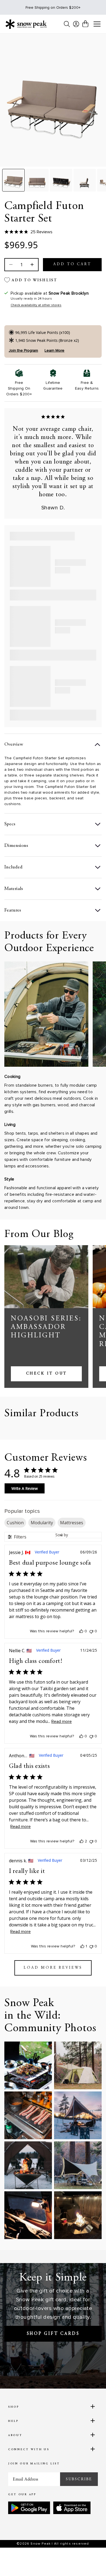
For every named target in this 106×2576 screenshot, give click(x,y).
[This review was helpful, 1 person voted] (82, 1946)
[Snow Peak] (26, 24)
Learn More (54, 350)
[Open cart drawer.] (85, 24)
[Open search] (67, 24)
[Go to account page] (76, 24)
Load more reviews (53, 1968)
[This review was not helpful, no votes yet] (91, 1631)
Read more (62, 1722)
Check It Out (46, 1374)
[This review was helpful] (82, 1841)
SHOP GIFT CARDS (53, 2334)
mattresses (72, 1523)
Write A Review (25, 1488)
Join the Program (23, 350)
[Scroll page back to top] (90, 2562)
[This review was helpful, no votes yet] (81, 1631)
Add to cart (72, 264)
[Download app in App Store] (72, 2508)
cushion (15, 1523)
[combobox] (78, 1535)
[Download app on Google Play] (29, 2508)
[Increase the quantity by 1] (32, 265)
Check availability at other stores (36, 305)
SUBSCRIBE (79, 2479)
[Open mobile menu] (97, 24)
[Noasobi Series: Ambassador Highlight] (46, 1277)
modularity (42, 1523)
